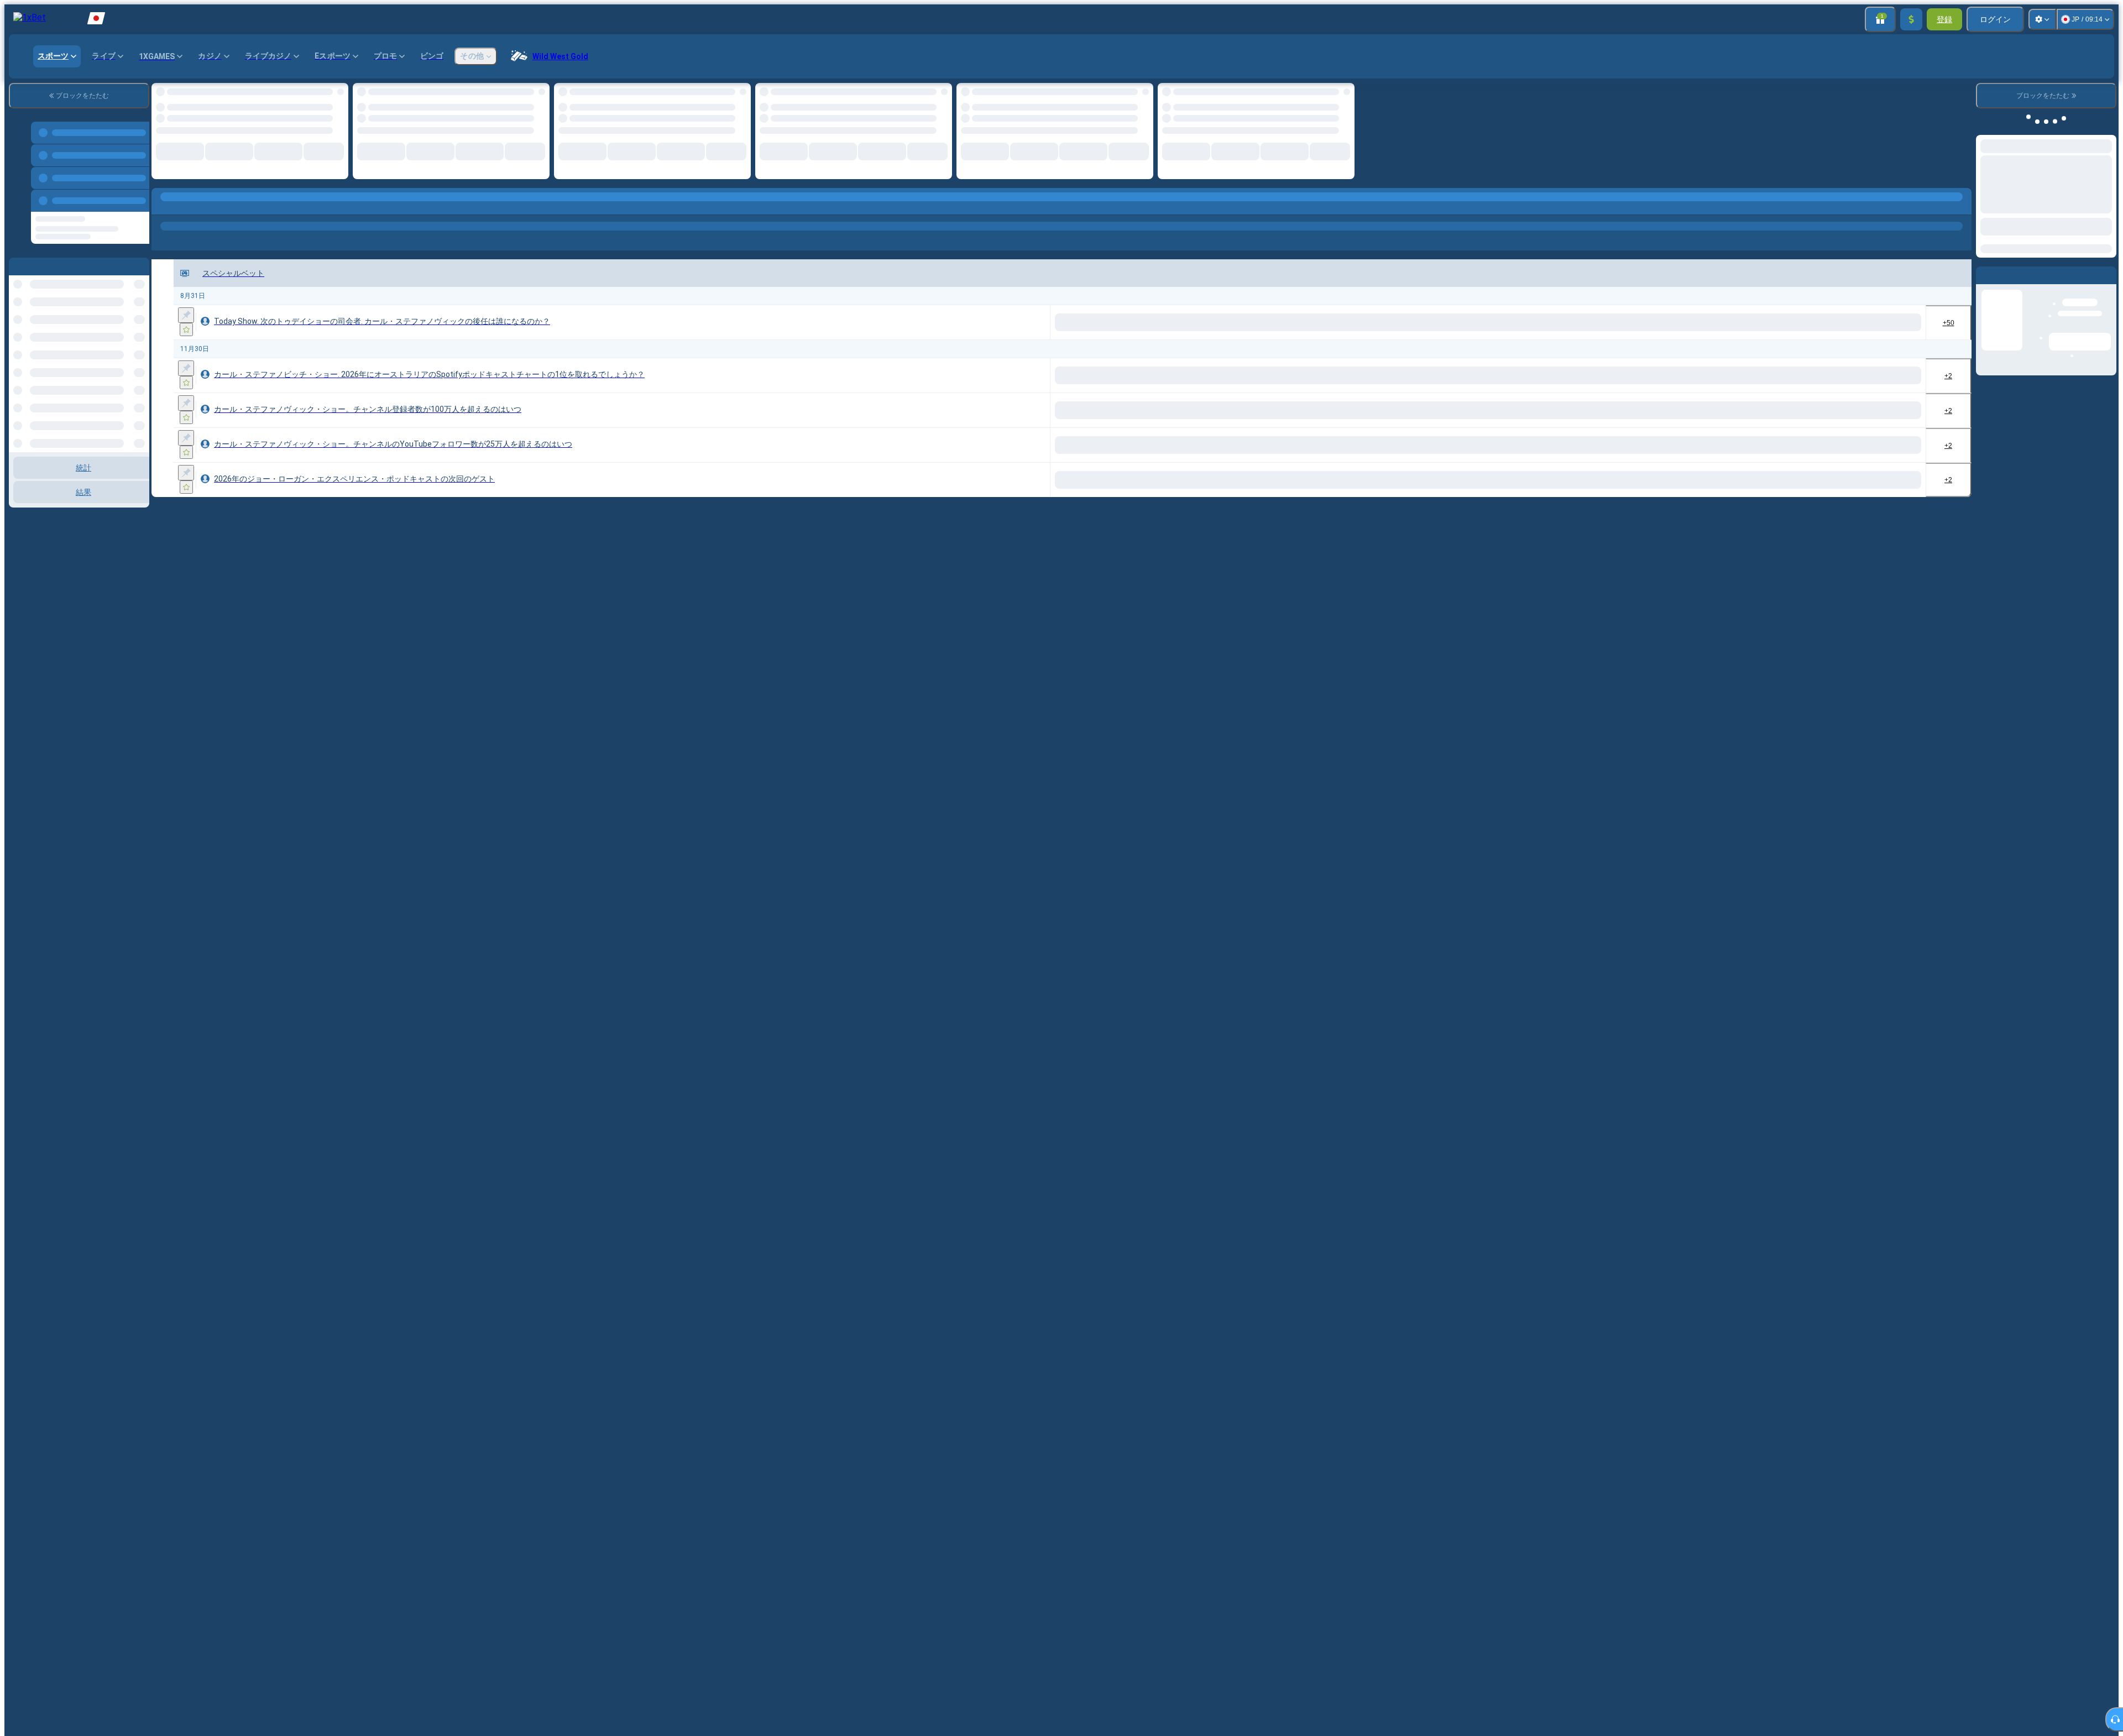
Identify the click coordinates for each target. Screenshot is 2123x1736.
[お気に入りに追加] (186, 330)
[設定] (2042, 19)
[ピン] (186, 315)
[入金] (1911, 19)
